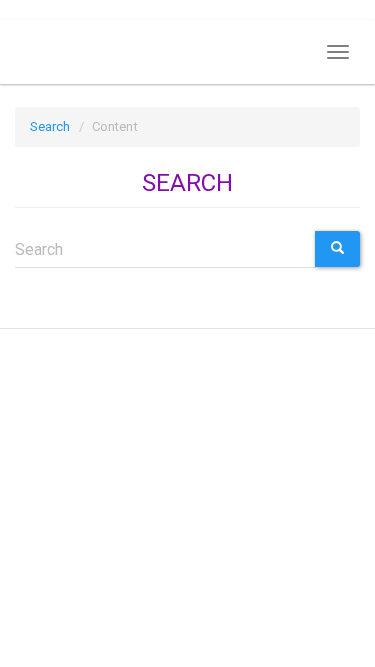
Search (50, 126)
